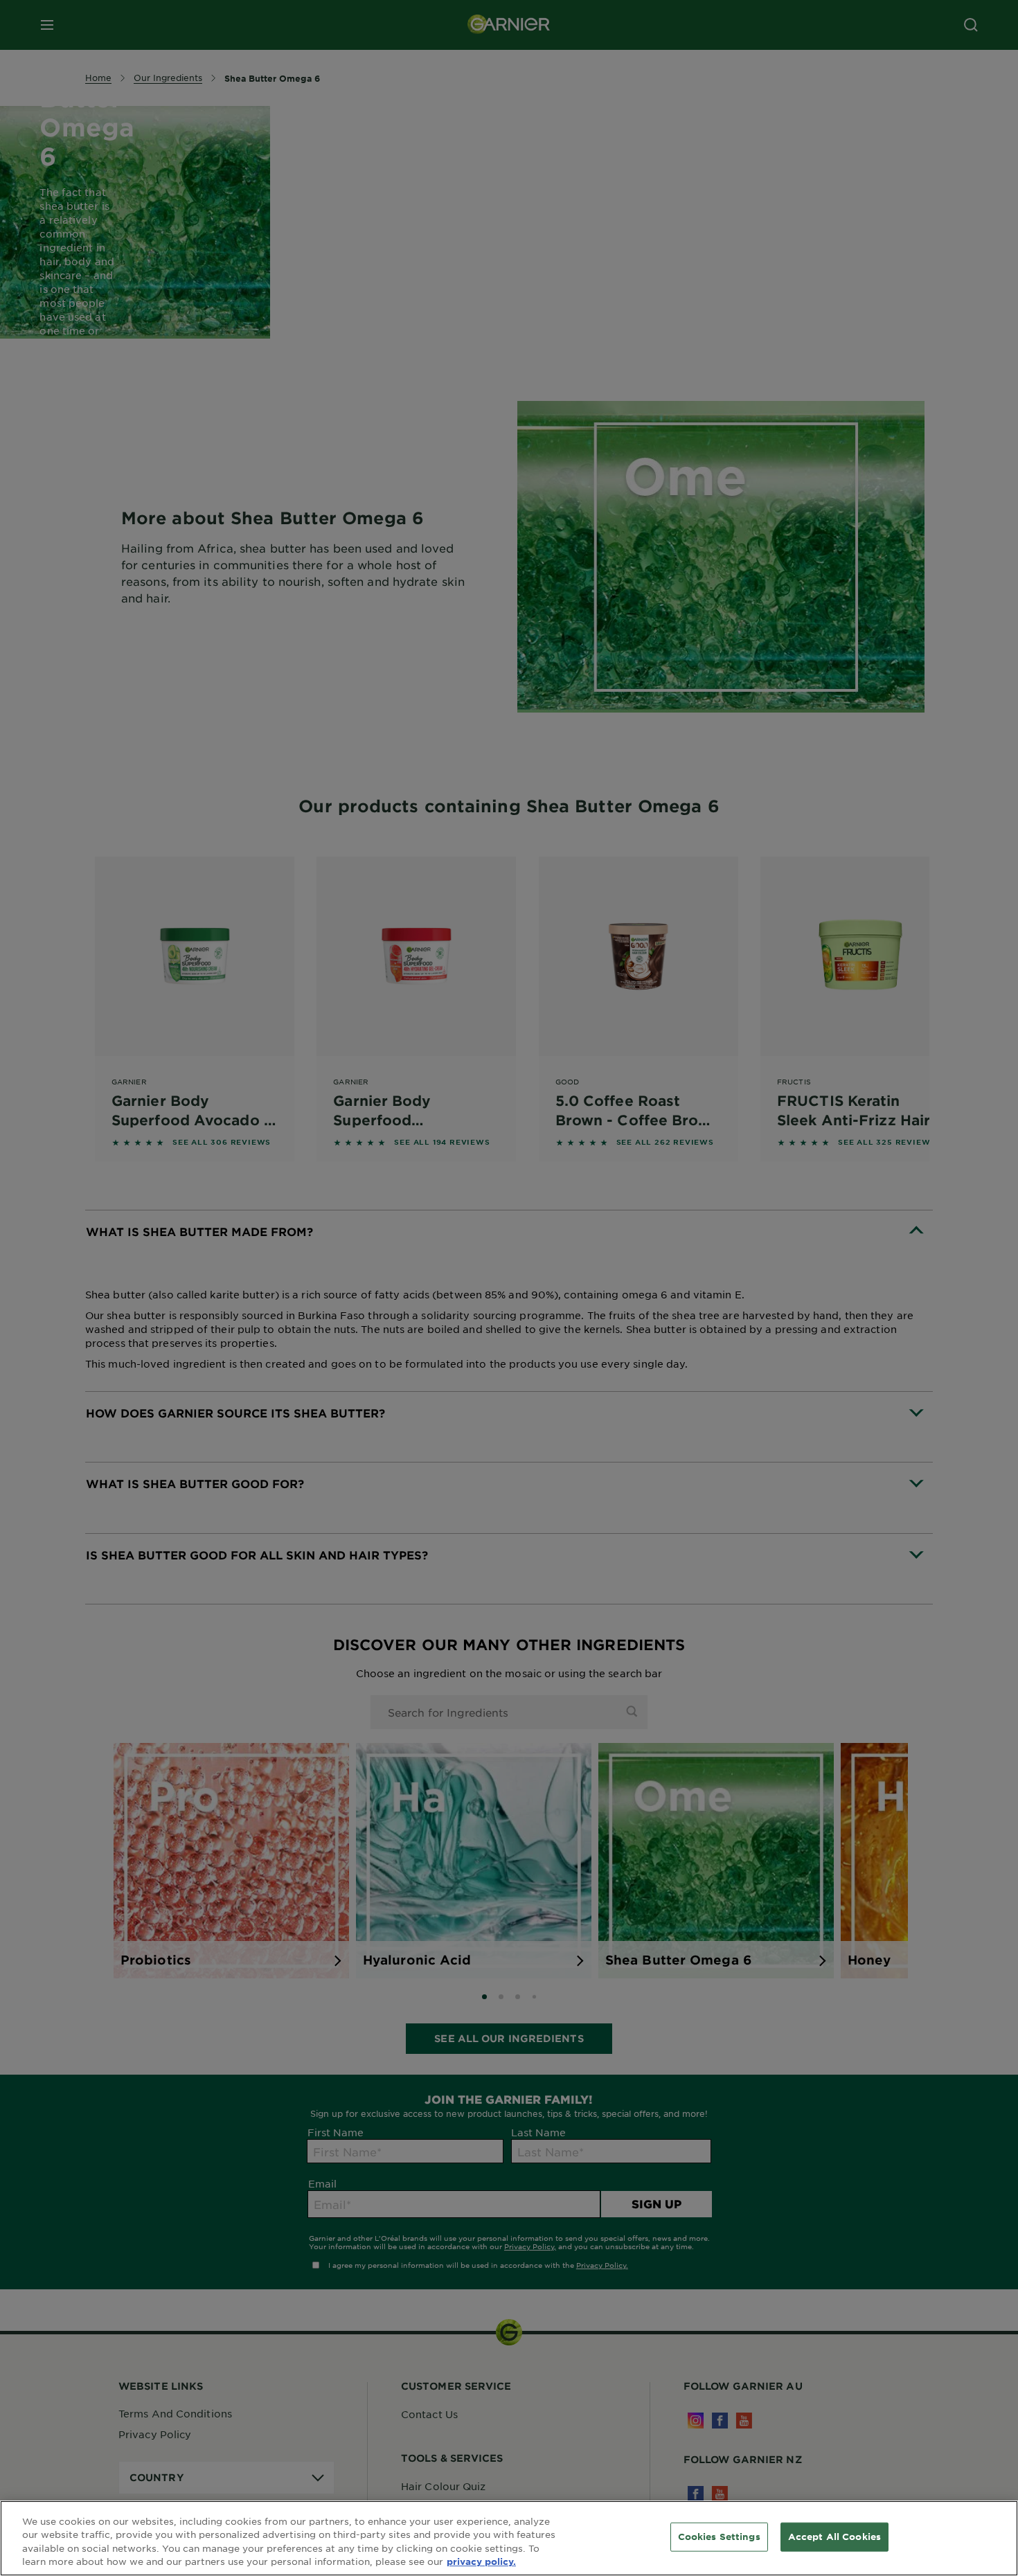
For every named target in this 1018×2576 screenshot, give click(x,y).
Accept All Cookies (834, 2537)
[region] (509, 2538)
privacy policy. (481, 2561)
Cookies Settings (719, 2537)
